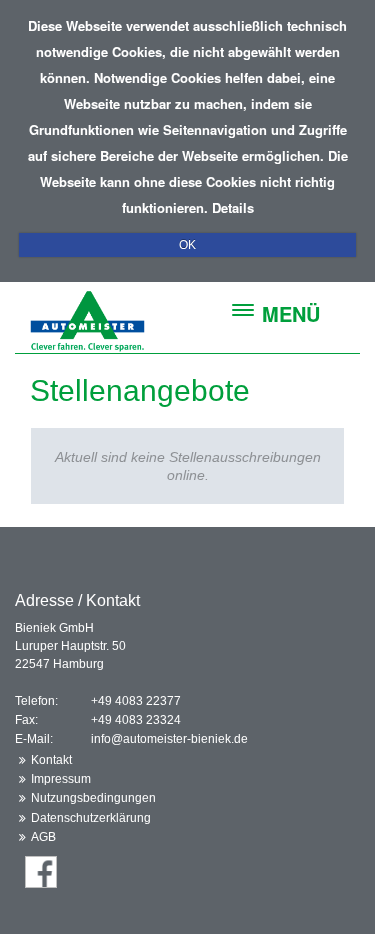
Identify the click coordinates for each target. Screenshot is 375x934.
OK (187, 245)
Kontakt (51, 760)
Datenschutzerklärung (91, 818)
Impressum (61, 779)
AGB (43, 837)
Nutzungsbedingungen (93, 798)
